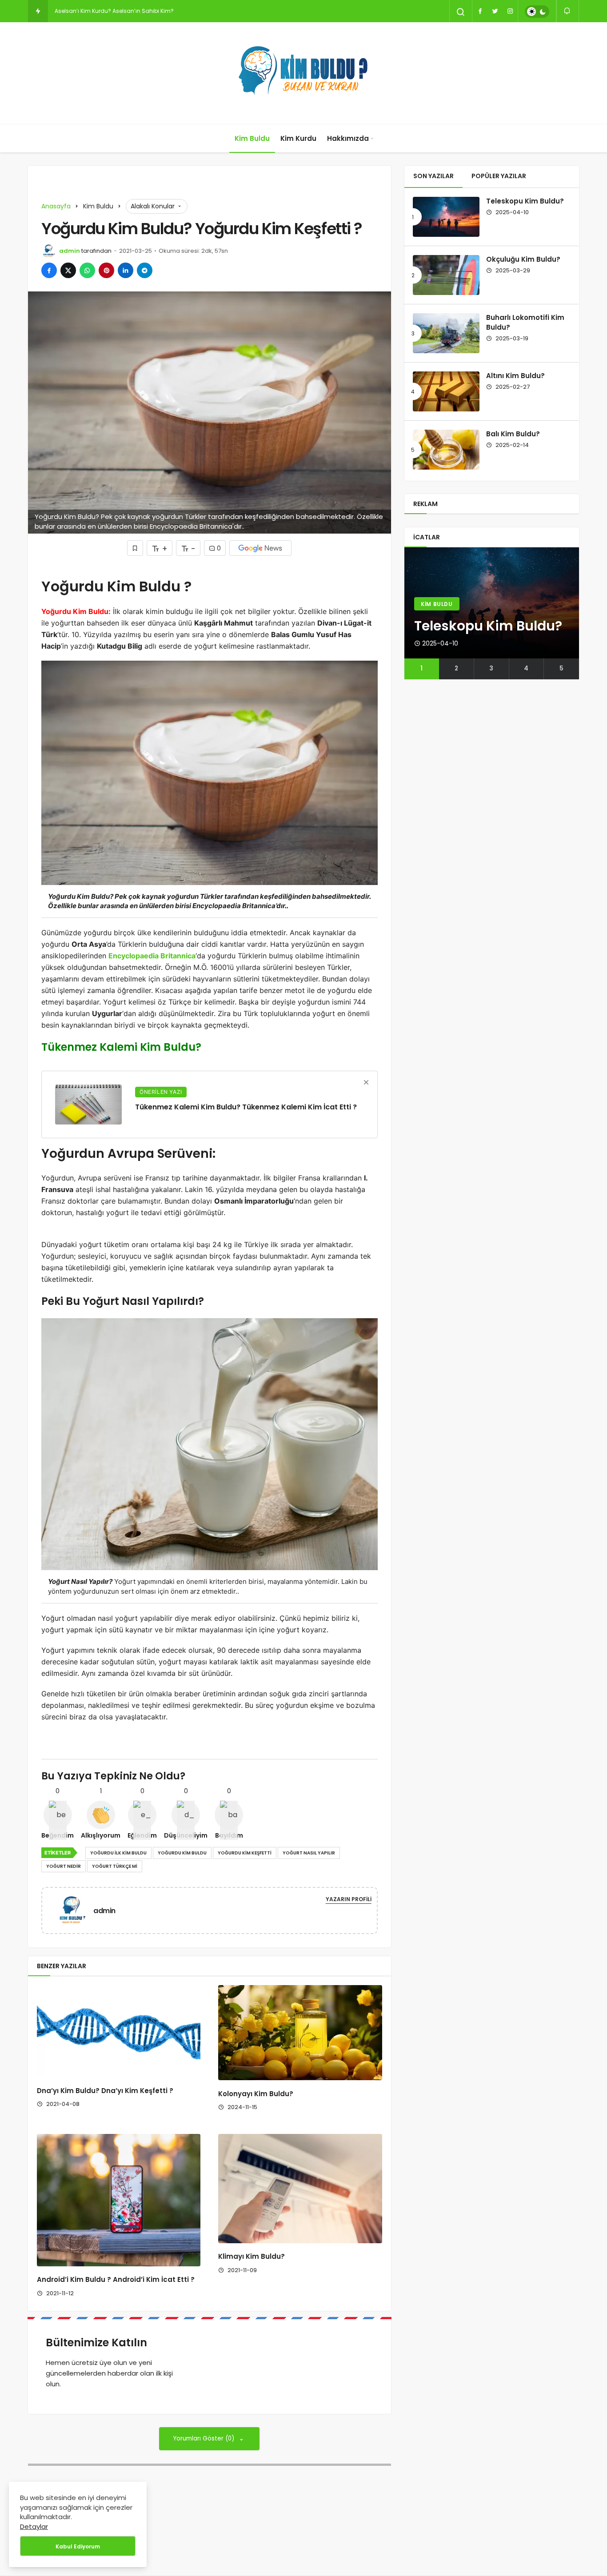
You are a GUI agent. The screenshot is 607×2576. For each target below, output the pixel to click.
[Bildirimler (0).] (568, 11)
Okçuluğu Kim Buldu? (523, 259)
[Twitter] (495, 11)
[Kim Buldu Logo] (303, 73)
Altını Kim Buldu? (515, 376)
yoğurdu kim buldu (182, 1853)
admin (70, 251)
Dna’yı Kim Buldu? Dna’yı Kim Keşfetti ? (105, 2091)
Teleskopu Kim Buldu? (525, 201)
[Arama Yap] (461, 12)
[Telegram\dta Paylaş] (145, 270)
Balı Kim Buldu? (513, 434)
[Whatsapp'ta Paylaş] (87, 270)
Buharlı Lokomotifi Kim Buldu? (525, 323)
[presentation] (411, 614)
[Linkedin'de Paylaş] (126, 270)
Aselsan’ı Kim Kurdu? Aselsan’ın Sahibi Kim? (114, 11)
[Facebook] (480, 11)
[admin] (75, 1910)
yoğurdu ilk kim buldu (118, 1853)
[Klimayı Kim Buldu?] (300, 2189)
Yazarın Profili (349, 1899)
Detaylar (34, 2526)
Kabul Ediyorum (78, 2546)
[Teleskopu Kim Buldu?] (446, 217)
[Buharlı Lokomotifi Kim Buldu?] (446, 333)
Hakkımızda (348, 138)
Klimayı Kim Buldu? (252, 2257)
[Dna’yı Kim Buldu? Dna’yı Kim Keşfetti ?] (119, 2031)
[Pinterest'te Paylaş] (106, 270)
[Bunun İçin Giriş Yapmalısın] (135, 548)
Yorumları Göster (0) (205, 2438)
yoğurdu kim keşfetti (245, 1853)
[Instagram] (510, 11)
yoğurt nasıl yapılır (309, 1853)
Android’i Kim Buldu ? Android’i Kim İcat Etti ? (116, 2280)
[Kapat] (366, 1082)
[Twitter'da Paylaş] (68, 270)
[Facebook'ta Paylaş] (49, 270)
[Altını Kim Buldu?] (446, 391)
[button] (422, 669)
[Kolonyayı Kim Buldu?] (300, 2033)
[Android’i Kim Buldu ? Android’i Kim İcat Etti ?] (119, 2200)
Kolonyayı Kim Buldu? (256, 2094)
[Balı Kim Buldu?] (446, 450)
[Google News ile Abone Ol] (260, 548)
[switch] (537, 12)
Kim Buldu (252, 138)
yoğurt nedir (64, 1866)
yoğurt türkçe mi (115, 1866)
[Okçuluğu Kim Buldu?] (446, 275)
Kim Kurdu (298, 138)
